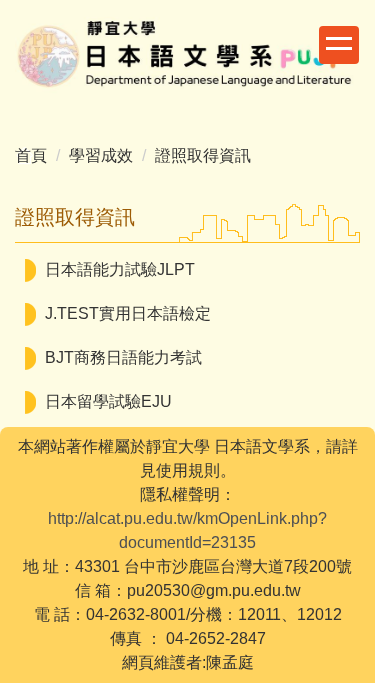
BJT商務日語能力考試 (123, 357)
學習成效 (101, 155)
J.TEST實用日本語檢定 (128, 313)
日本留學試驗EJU (108, 401)
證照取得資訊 (203, 155)
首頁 (31, 155)
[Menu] (339, 45)
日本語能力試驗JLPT (120, 269)
